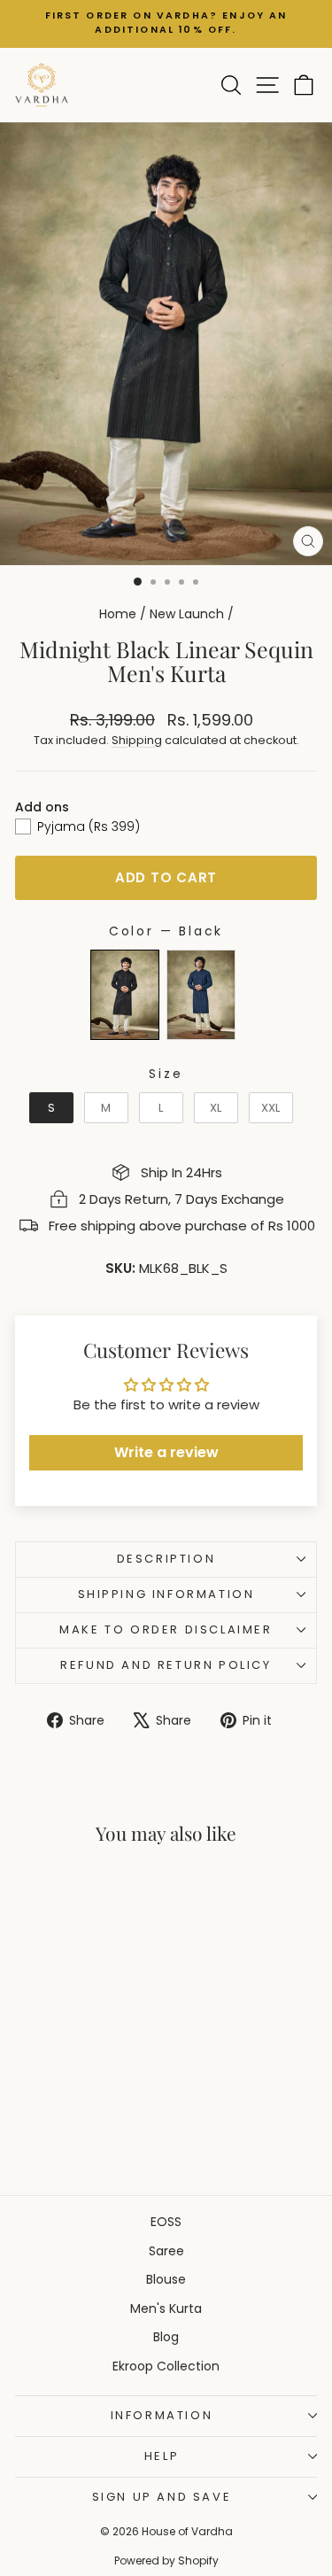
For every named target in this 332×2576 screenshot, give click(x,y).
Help (162, 2456)
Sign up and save (162, 2497)
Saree (166, 2251)
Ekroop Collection (166, 2366)
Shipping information (166, 1594)
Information (162, 2415)
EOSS (166, 2222)
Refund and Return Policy (166, 1665)
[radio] (125, 995)
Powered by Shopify (166, 2560)
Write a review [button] (166, 1452)
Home (118, 614)
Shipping (137, 740)
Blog (166, 2337)
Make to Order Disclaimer (166, 1629)
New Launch (187, 614)
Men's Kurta (166, 2308)
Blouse (166, 2279)
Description (166, 1559)
